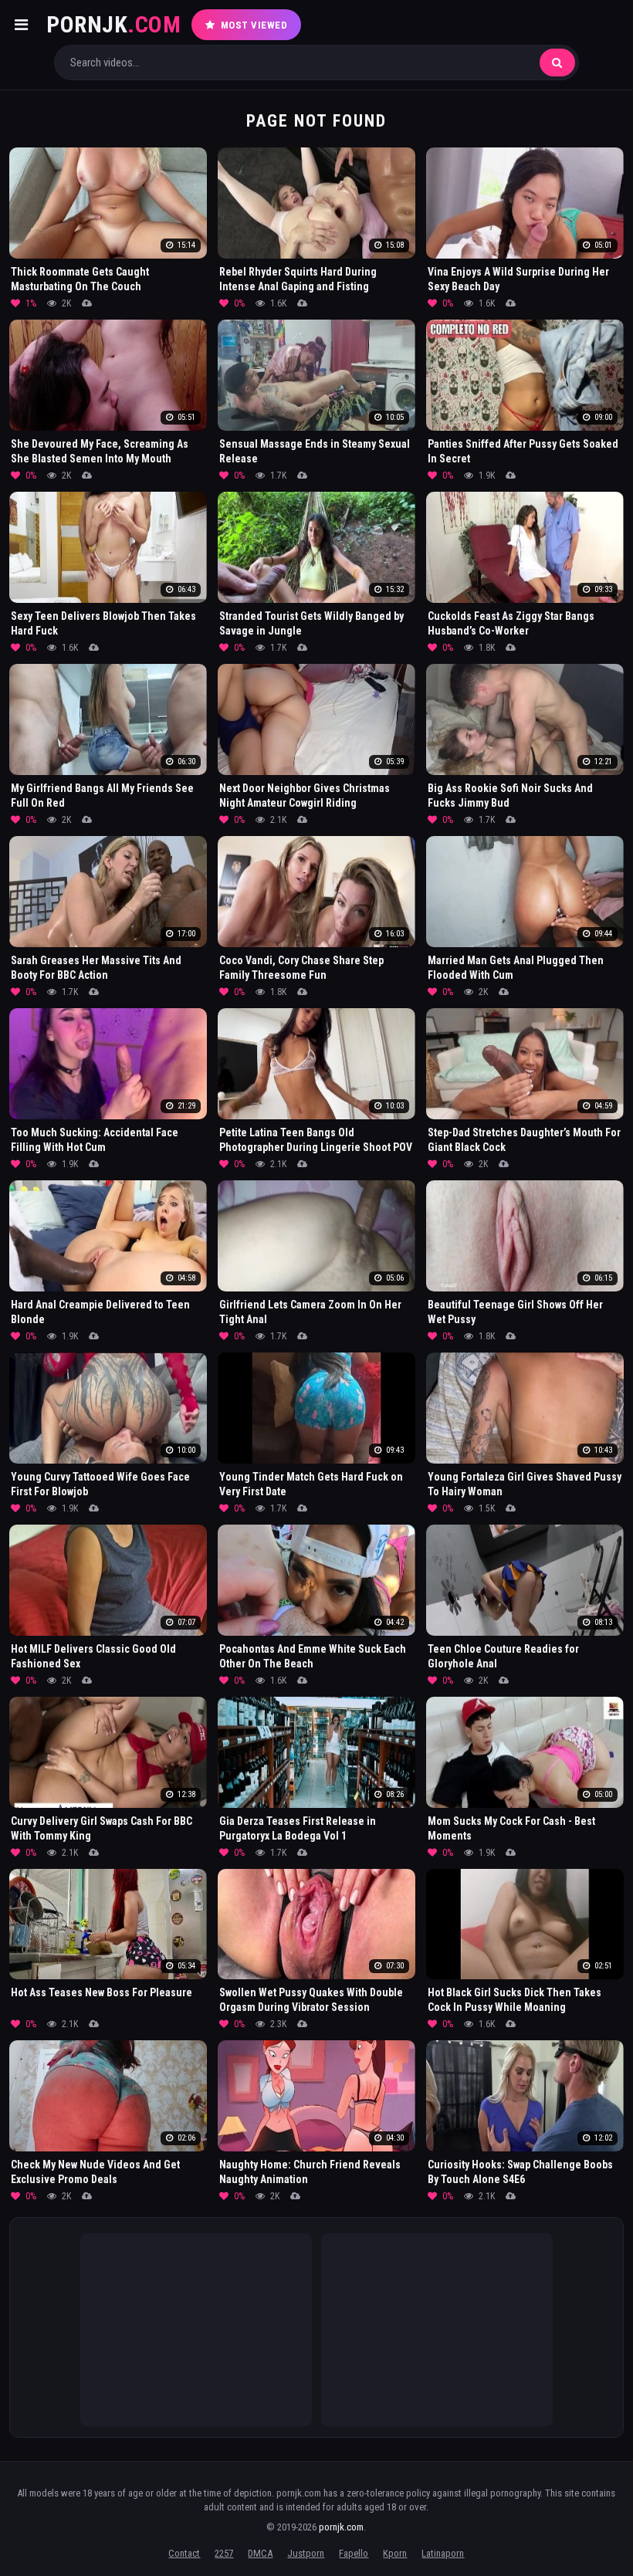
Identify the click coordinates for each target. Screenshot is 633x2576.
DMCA (260, 2553)
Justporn (306, 2553)
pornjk (113, 24)
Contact (184, 2553)
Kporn (395, 2553)
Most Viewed (254, 25)
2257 (224, 2553)
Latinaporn (443, 2553)
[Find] (557, 63)
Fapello (354, 2553)
